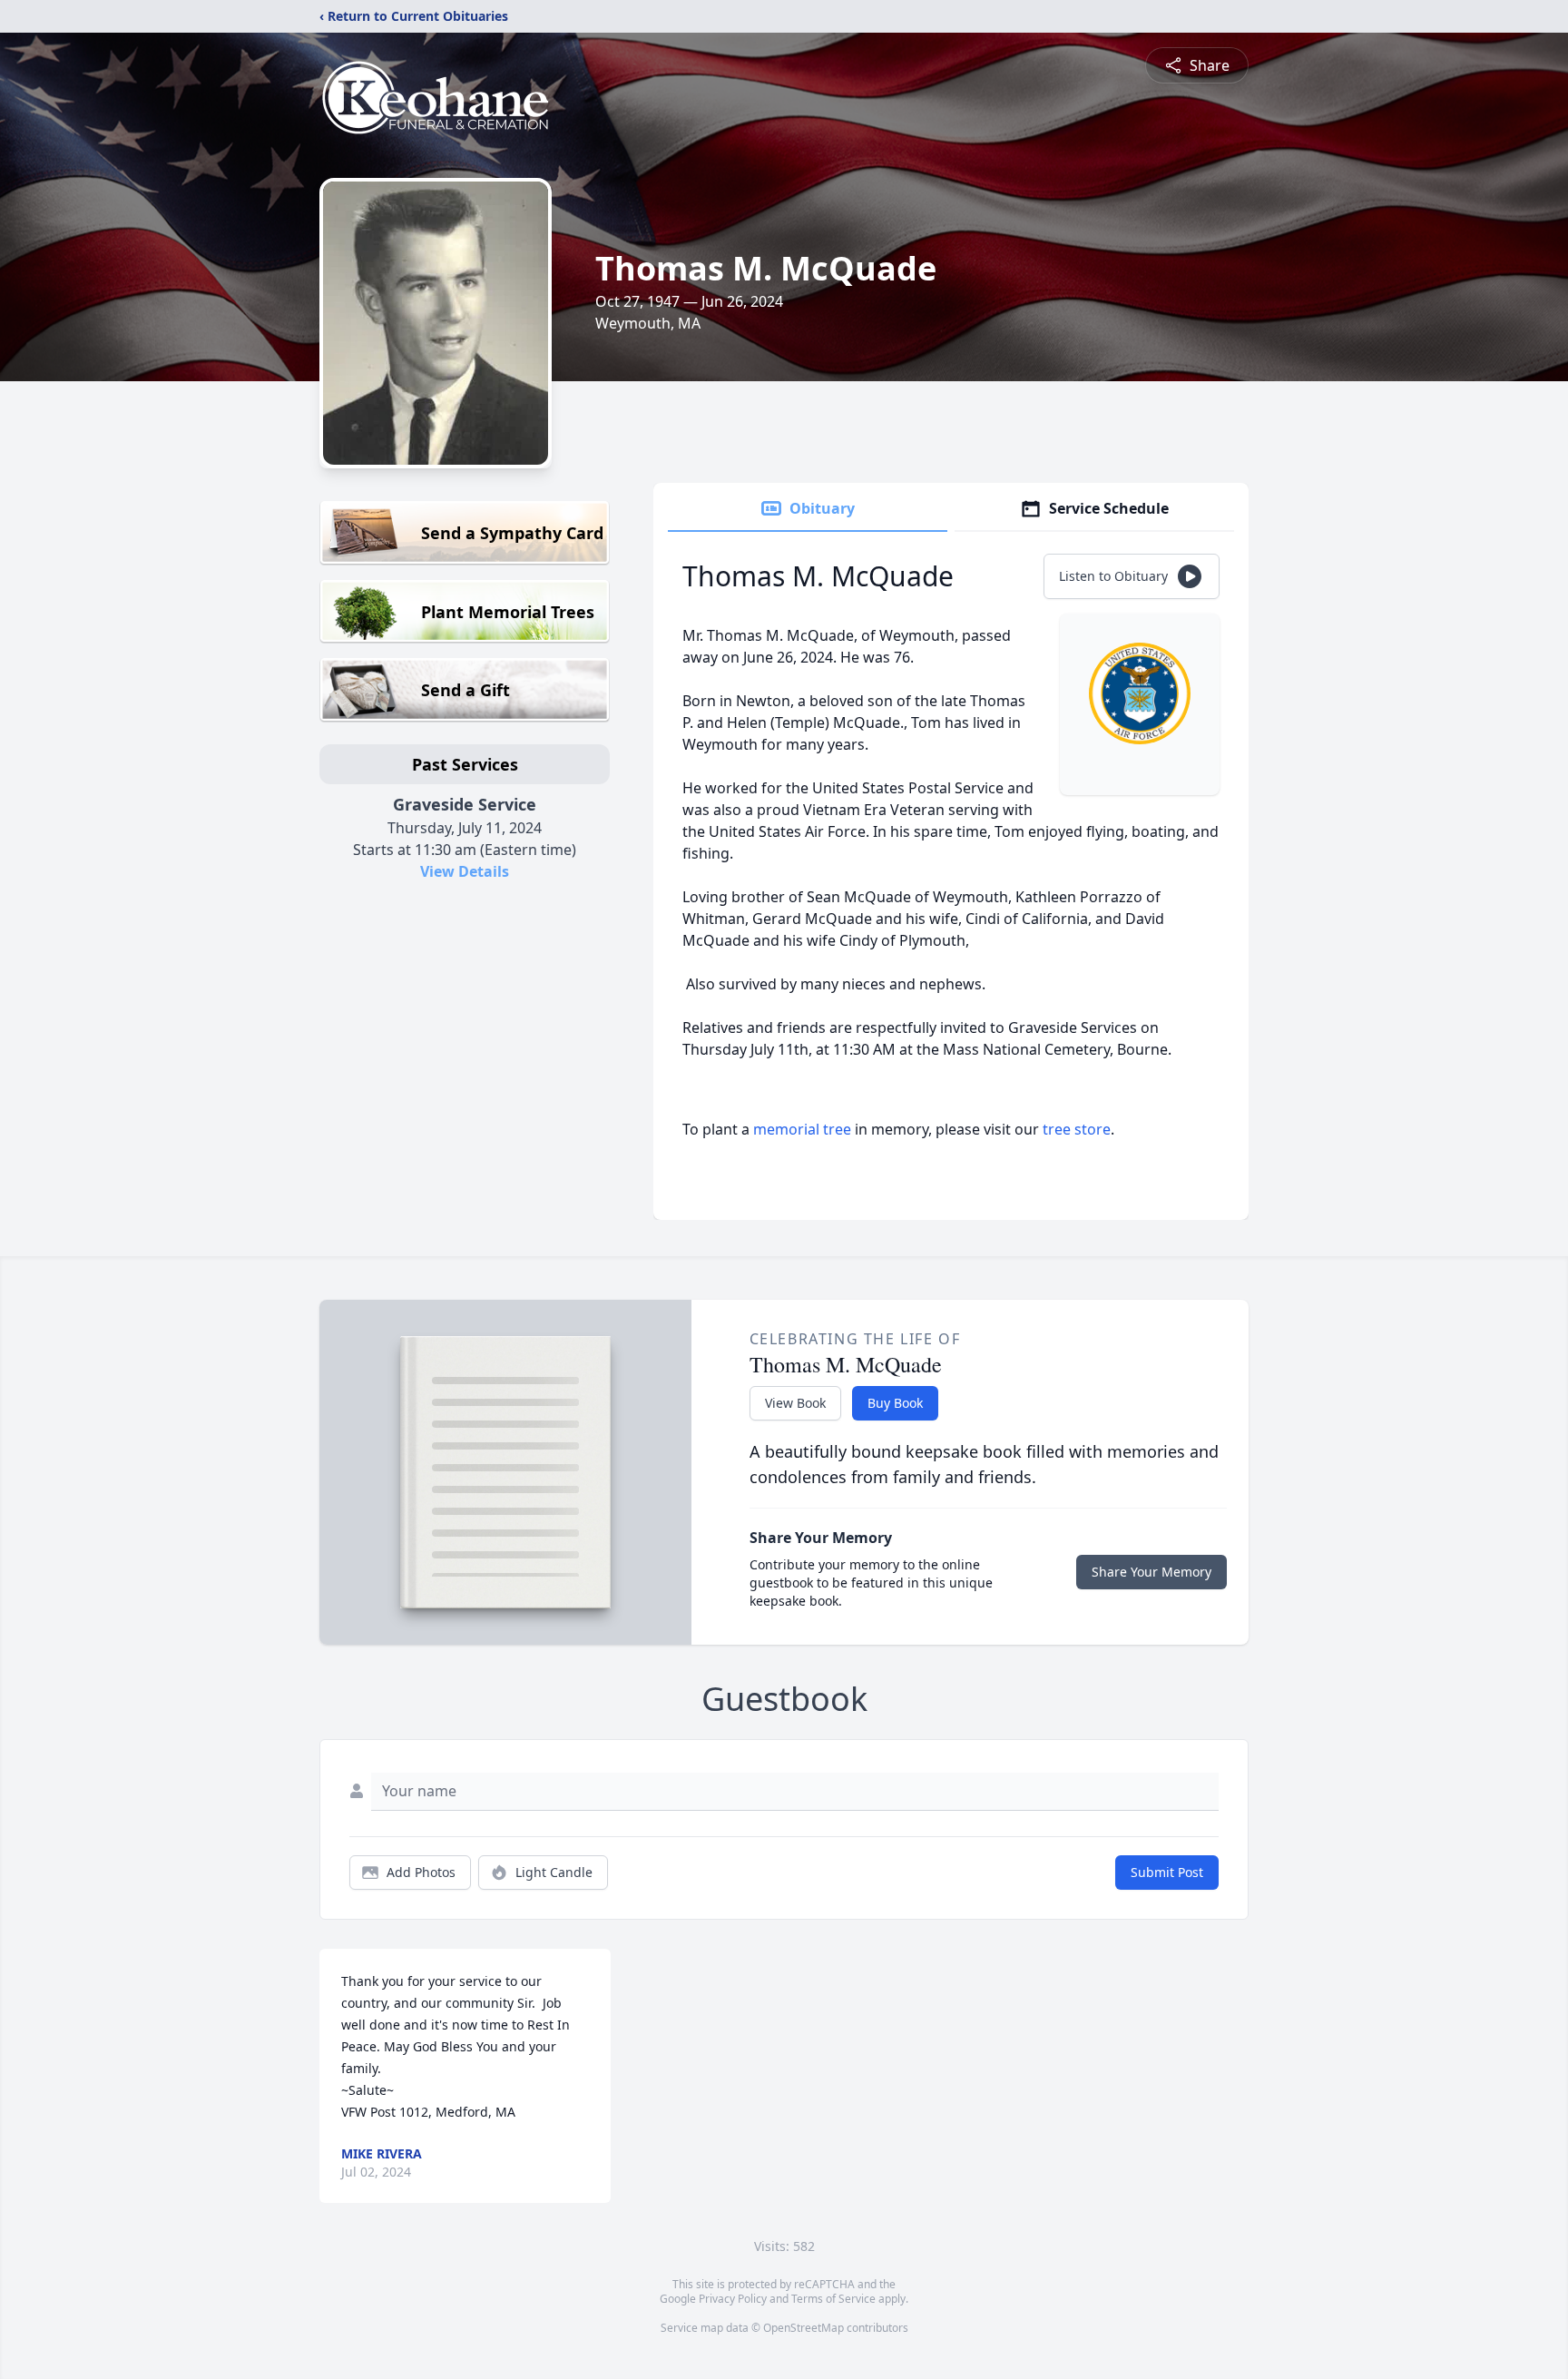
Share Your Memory (1151, 1572)
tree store (1077, 1129)
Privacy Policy (733, 2299)
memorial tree (802, 1129)
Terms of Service (833, 2299)
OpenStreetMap (804, 2328)
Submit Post (1167, 1872)
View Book (795, 1403)
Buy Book (895, 1403)
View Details (465, 871)
